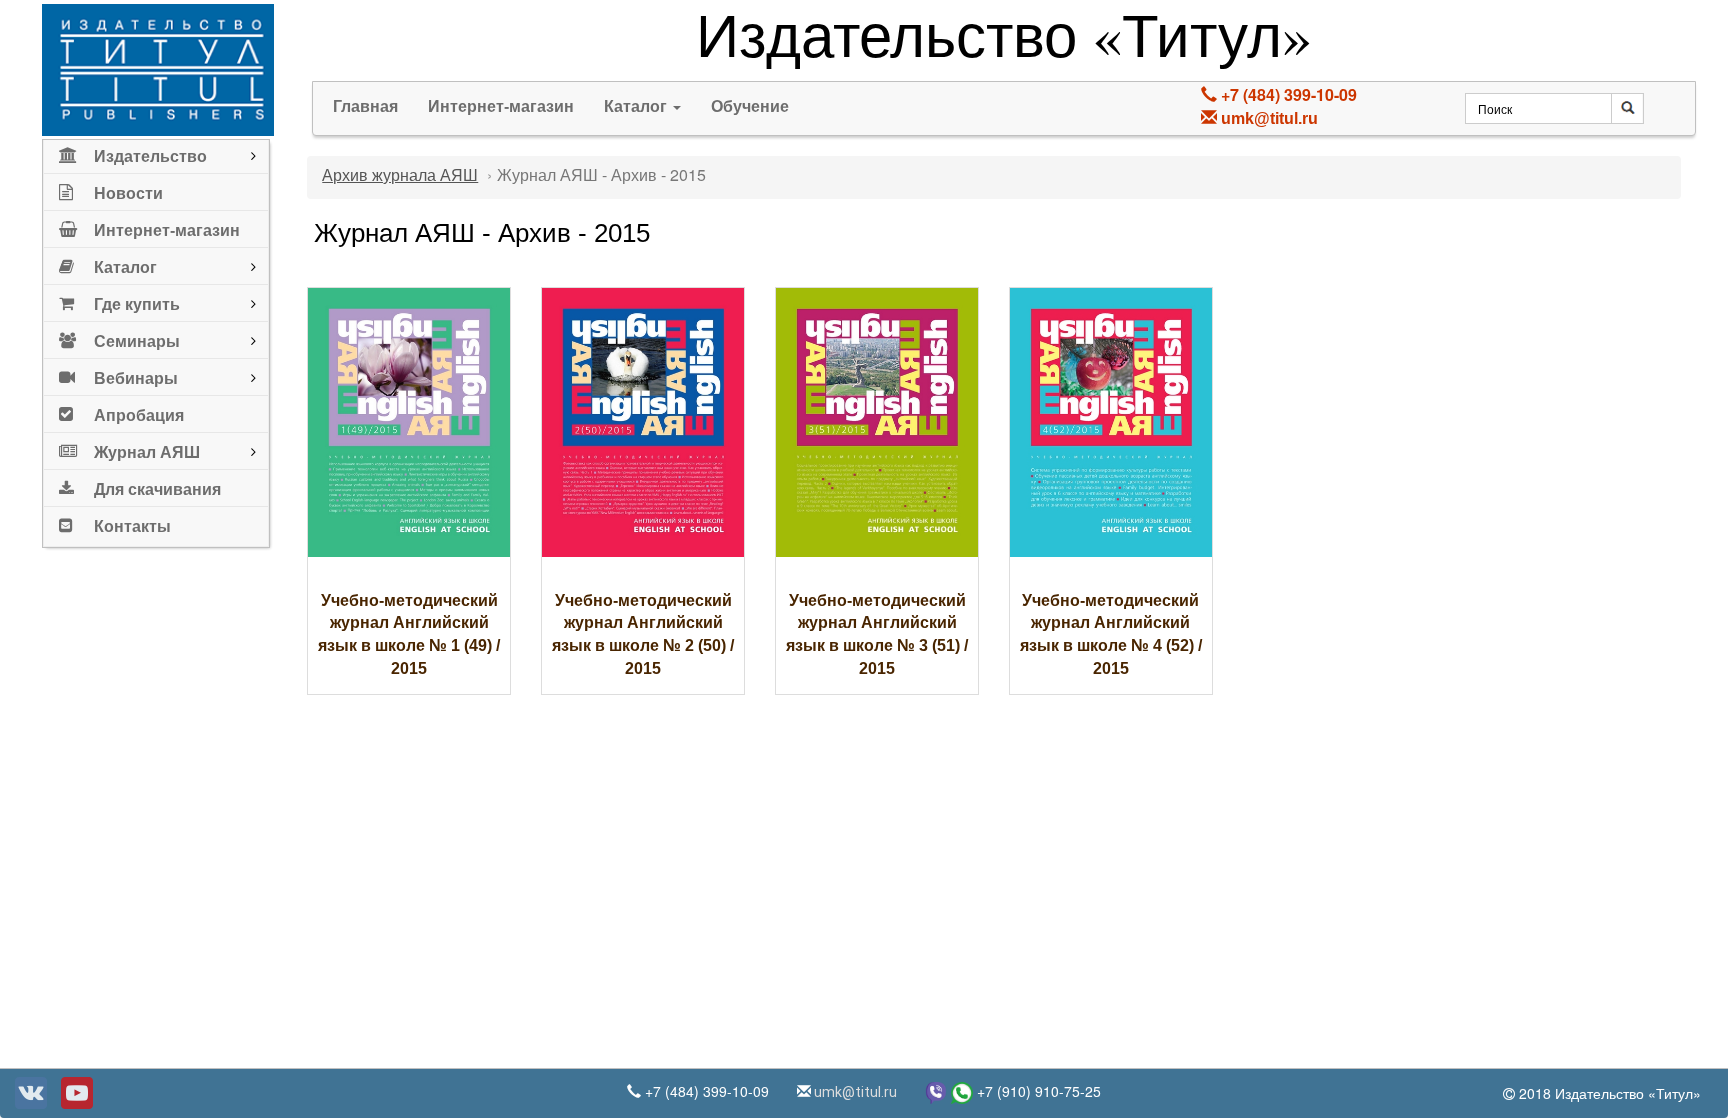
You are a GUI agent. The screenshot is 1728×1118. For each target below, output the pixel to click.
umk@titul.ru (1269, 118)
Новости (128, 193)
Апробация (139, 415)
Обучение (750, 106)
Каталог (637, 106)
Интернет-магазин (167, 230)
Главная (365, 106)
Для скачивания (157, 489)
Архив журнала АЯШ (400, 175)
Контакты (132, 526)
